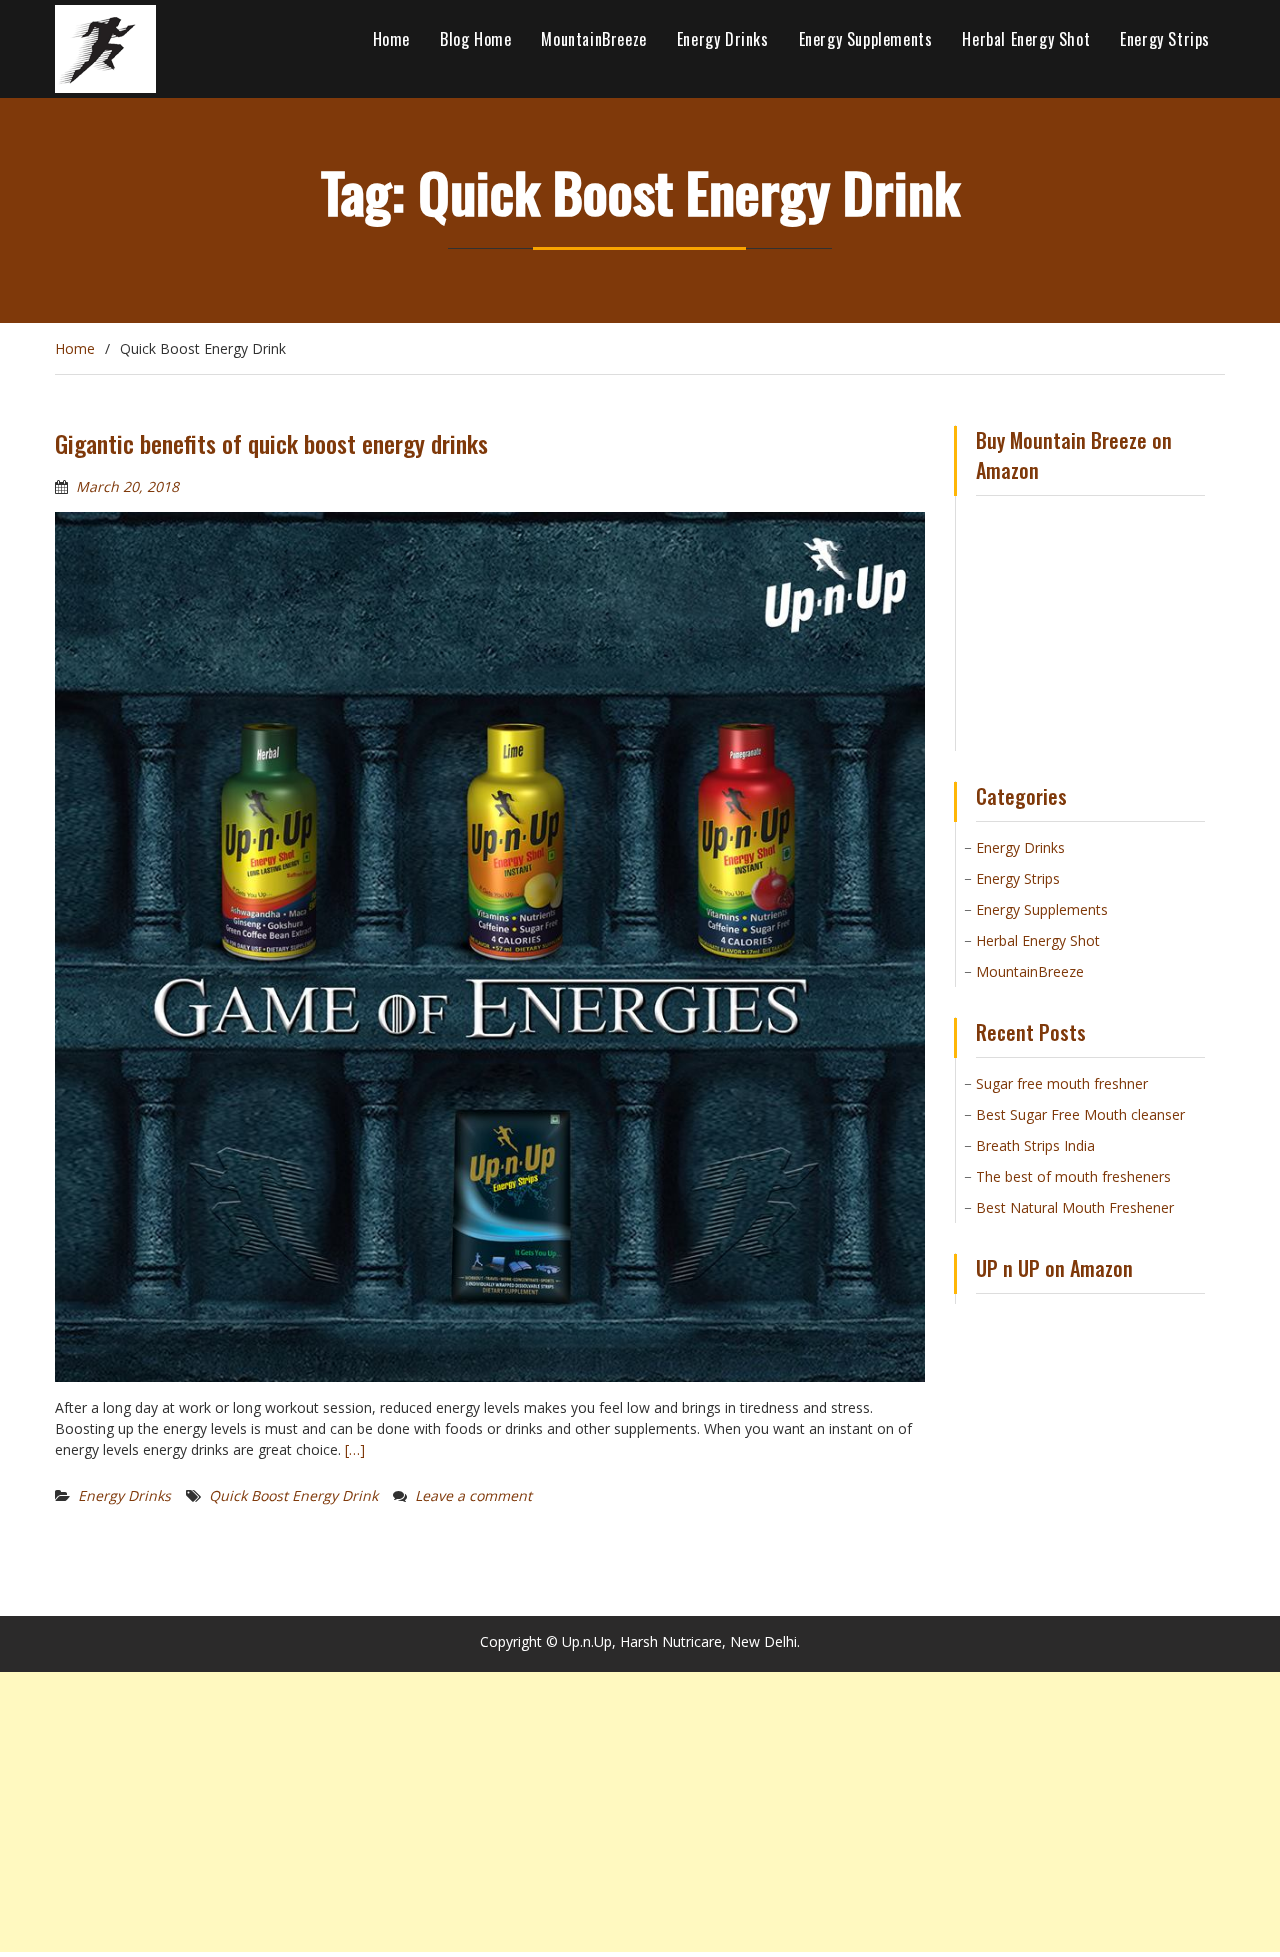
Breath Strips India (1035, 1145)
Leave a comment (473, 1495)
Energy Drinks (723, 39)
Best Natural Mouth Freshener (1075, 1207)
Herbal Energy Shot (1026, 39)
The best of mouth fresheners (1073, 1176)
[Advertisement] (600, 1812)
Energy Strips (1165, 39)
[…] (355, 1449)
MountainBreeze (593, 39)
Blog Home (475, 39)
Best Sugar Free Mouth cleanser (1080, 1114)
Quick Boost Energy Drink (293, 1495)
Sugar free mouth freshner (1062, 1083)
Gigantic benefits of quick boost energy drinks (271, 443)
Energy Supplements (866, 39)
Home (391, 39)
